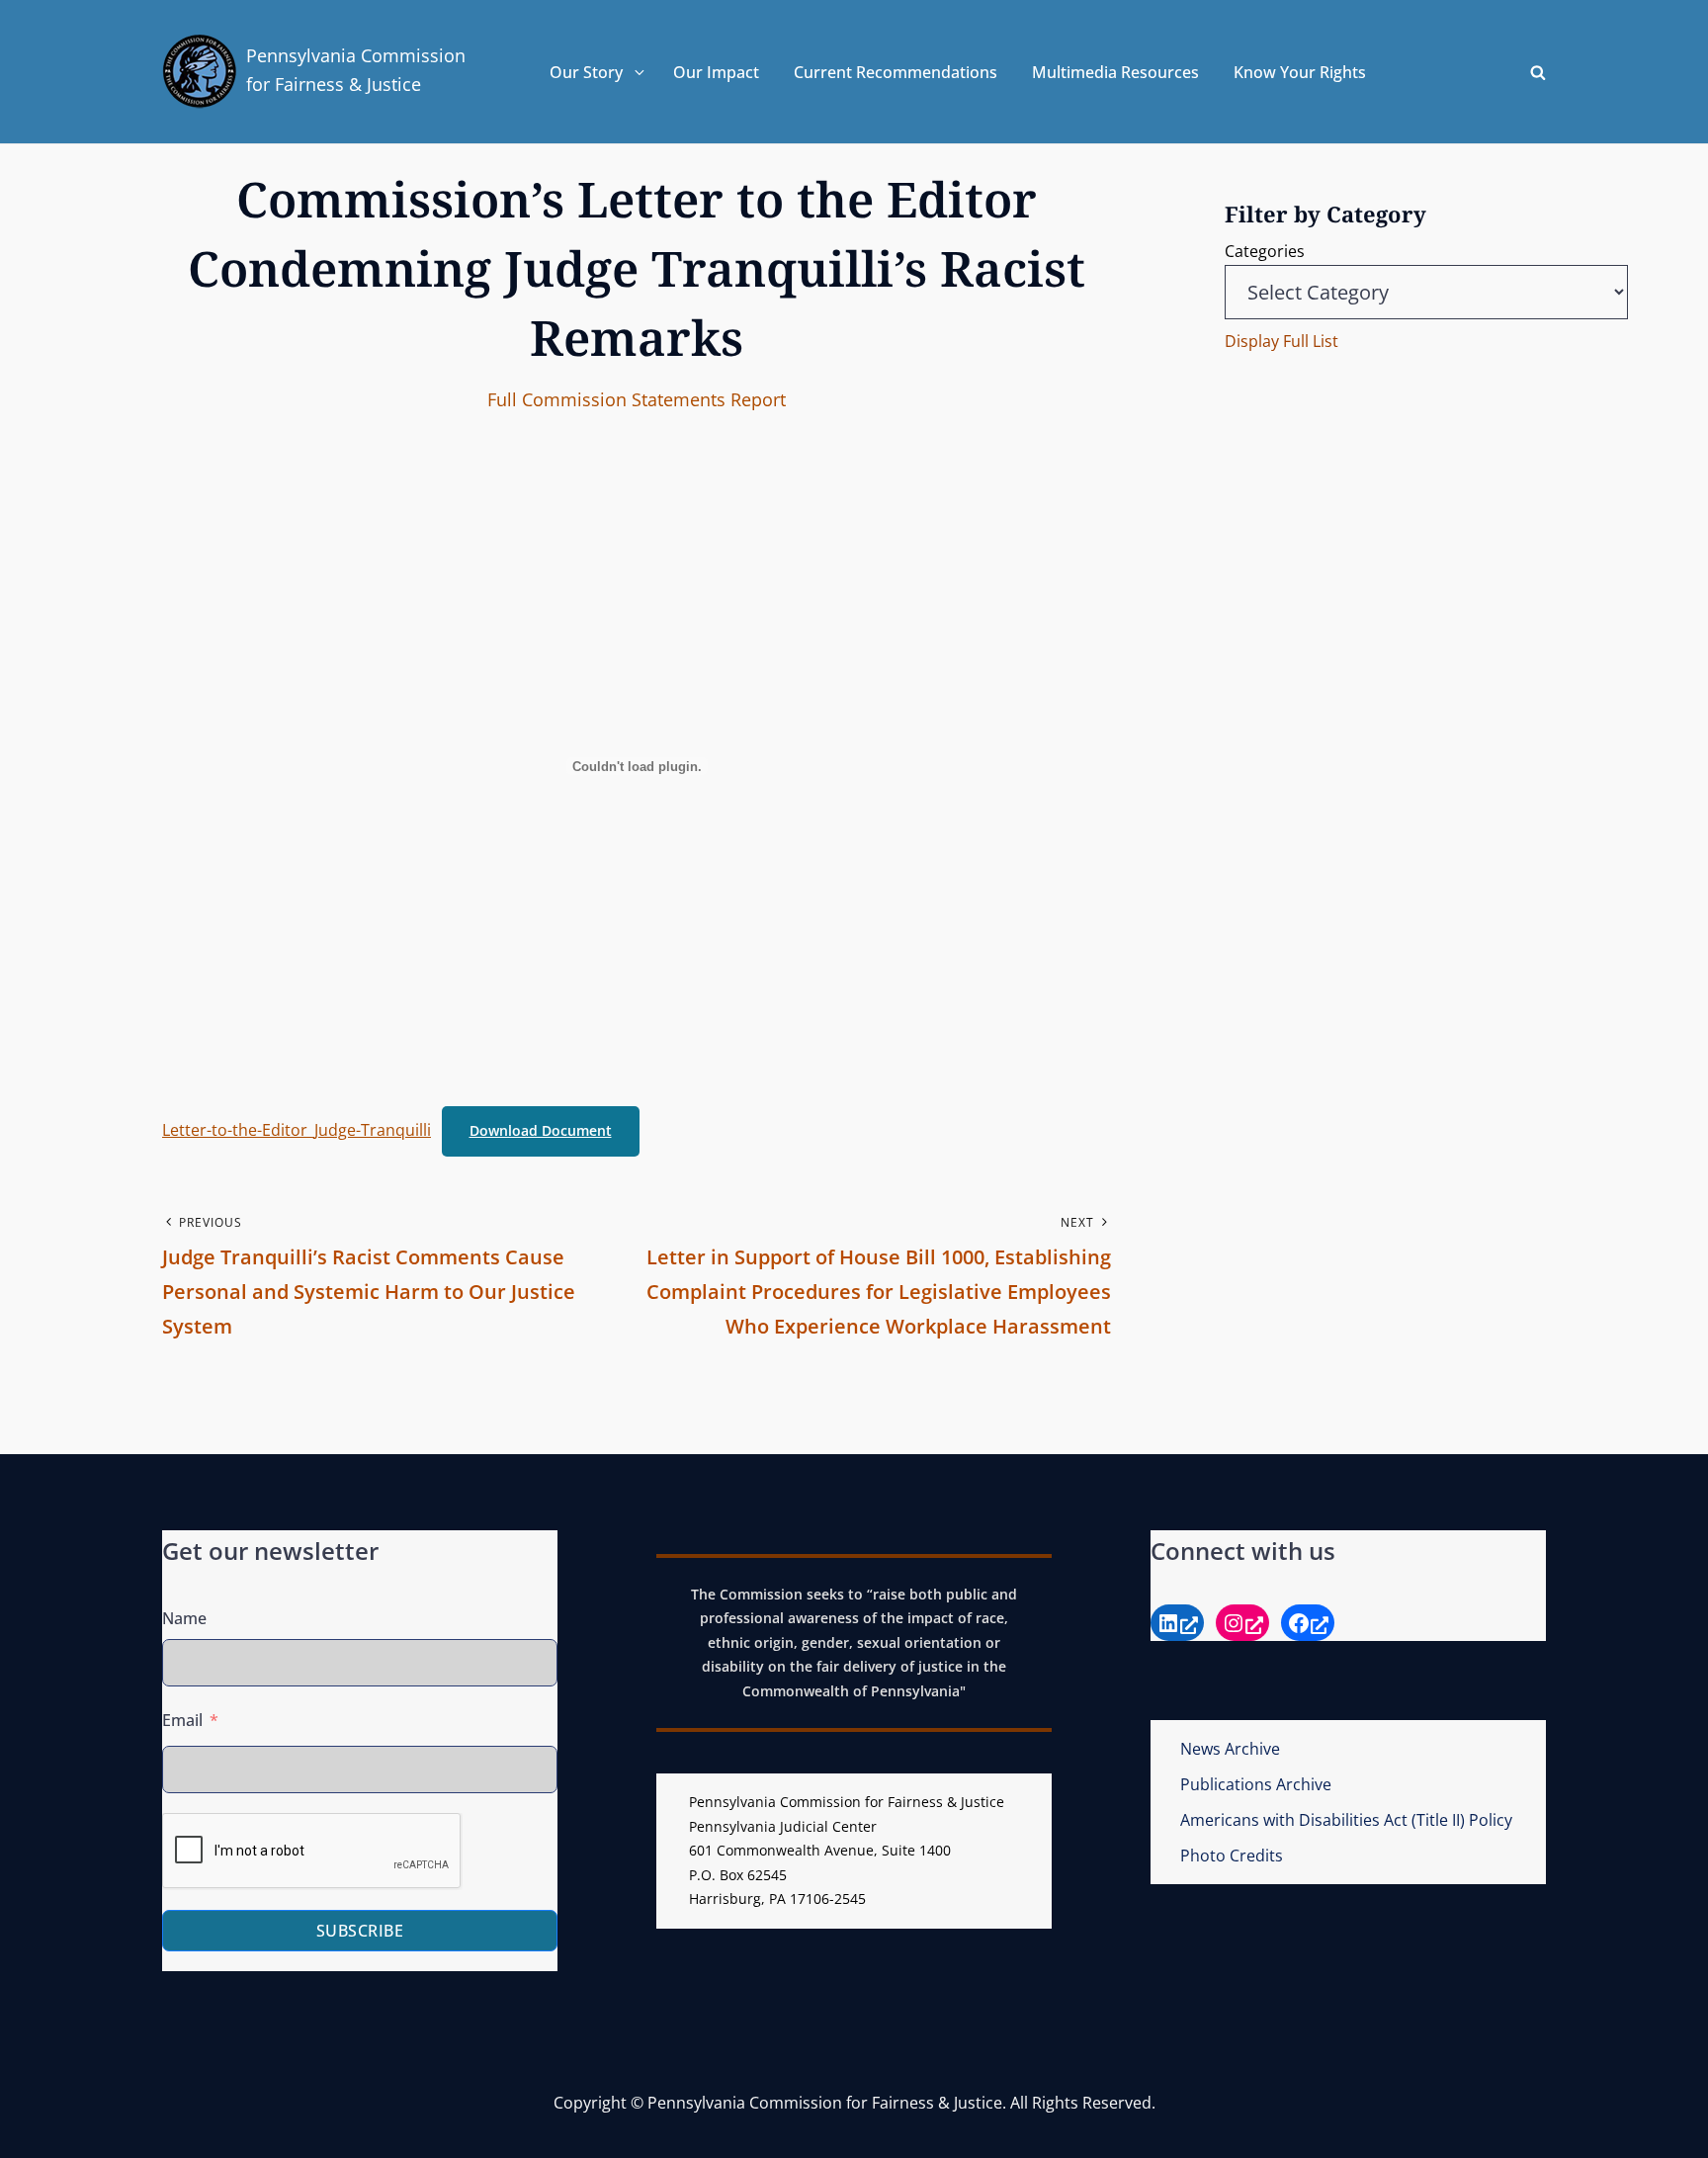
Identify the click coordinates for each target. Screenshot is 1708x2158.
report (758, 399)
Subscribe (360, 1931)
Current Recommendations (896, 72)
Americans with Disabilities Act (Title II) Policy (1346, 1820)
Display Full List (1281, 341)
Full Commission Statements (606, 399)
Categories (1265, 251)
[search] (1538, 72)
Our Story (586, 72)
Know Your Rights (1300, 72)
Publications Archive (1256, 1784)
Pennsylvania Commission (356, 55)
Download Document (541, 1130)
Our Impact (716, 72)
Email (182, 1720)
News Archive (1230, 1749)
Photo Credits (1232, 1856)
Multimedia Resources (1115, 72)
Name (184, 1618)
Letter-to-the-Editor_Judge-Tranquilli (297, 1130)
